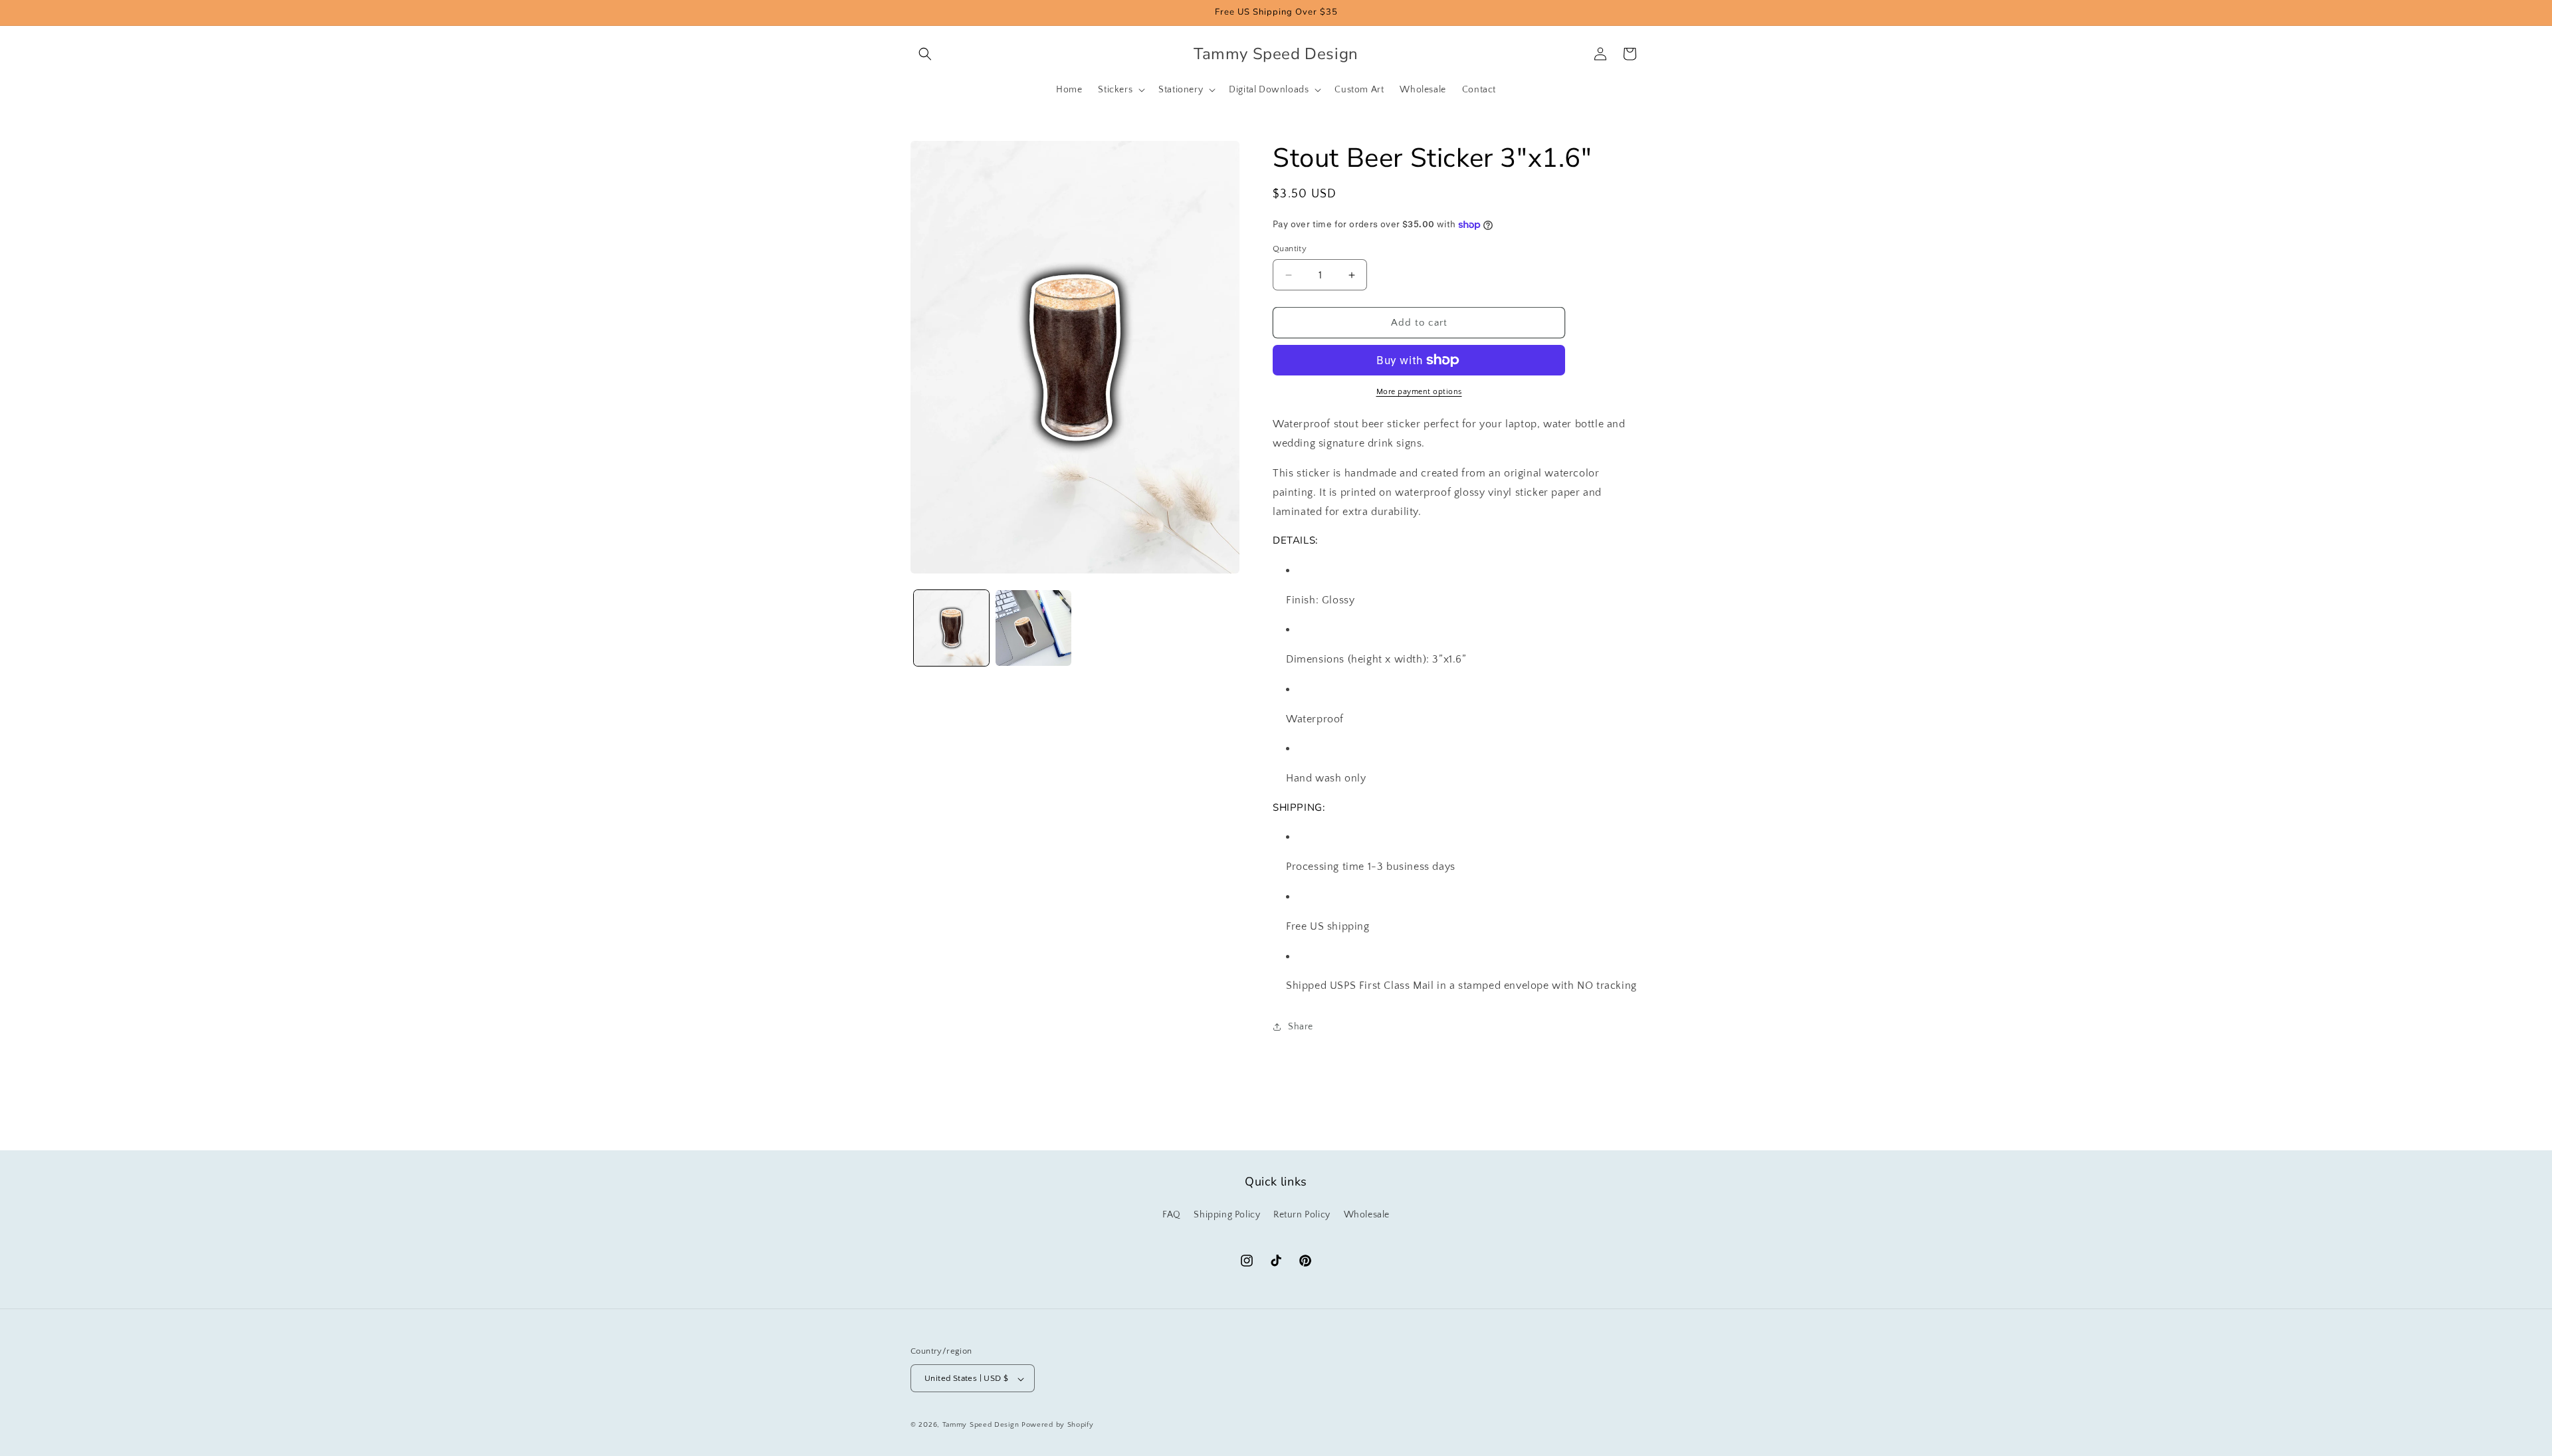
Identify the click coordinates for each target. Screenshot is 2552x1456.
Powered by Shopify (1058, 1425)
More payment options (1419, 392)
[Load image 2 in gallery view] (1033, 628)
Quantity (1290, 249)
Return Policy (1302, 1214)
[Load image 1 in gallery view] (951, 628)
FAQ (1172, 1214)
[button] (925, 54)
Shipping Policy (1227, 1214)
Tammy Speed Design (981, 1425)
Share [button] (1301, 1027)
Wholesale (1367, 1214)
